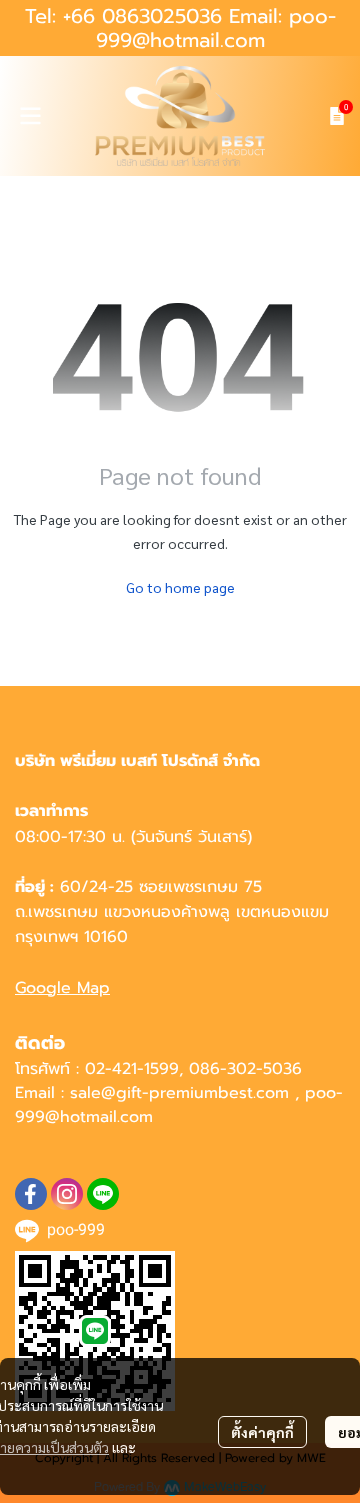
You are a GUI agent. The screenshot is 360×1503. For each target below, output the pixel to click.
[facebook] (31, 1194)
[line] (103, 1194)
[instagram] (67, 1194)
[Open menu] (30, 116)
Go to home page (180, 587)
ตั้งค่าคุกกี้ (262, 1432)
